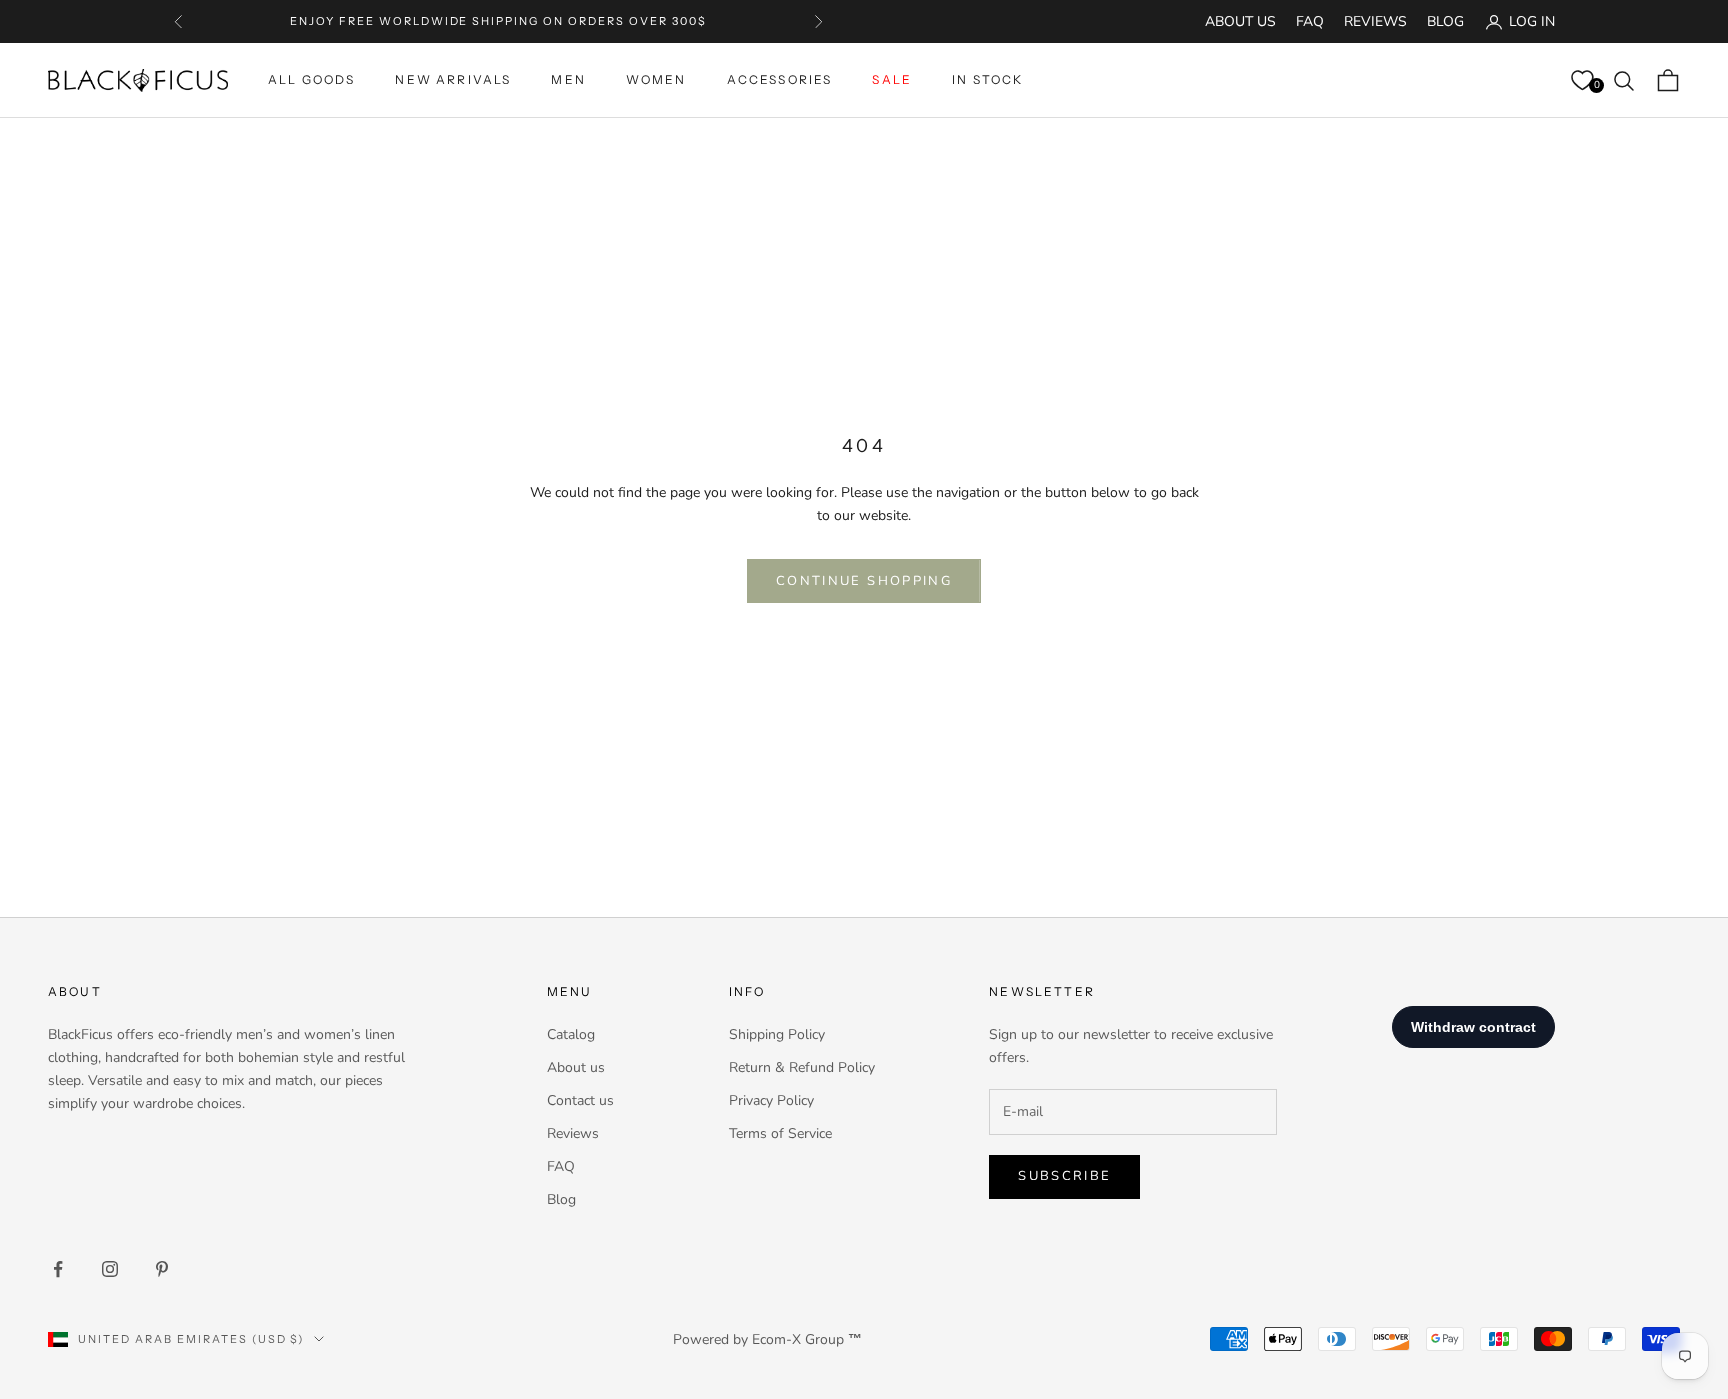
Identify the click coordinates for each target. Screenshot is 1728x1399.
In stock (987, 79)
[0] (1582, 81)
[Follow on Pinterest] (162, 1269)
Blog (1445, 21)
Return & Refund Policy (802, 1067)
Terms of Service (780, 1133)
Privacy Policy (771, 1100)
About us (576, 1067)
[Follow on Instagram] (110, 1269)
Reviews (1375, 21)
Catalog (571, 1034)
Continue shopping (864, 581)
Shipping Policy (777, 1034)
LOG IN (1532, 21)
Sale (892, 79)
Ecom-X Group (798, 1339)
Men (568, 79)
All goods (311, 79)
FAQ (1310, 21)
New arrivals (453, 79)
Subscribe (1064, 1176)
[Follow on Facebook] (58, 1269)
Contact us (580, 1100)
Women (656, 79)
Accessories (780, 79)
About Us (1240, 21)
